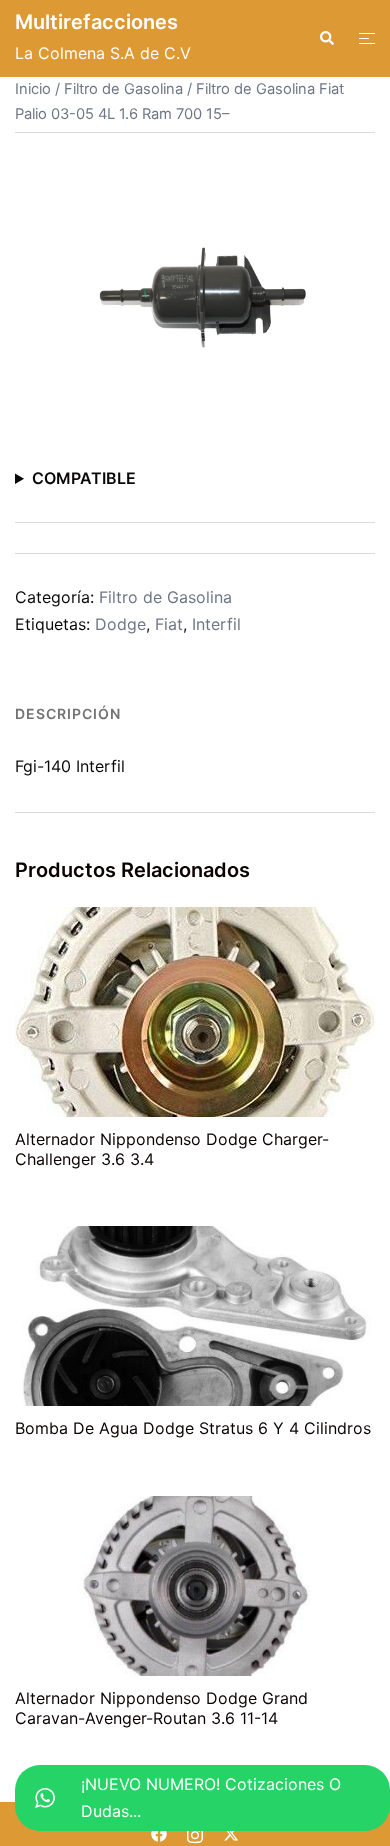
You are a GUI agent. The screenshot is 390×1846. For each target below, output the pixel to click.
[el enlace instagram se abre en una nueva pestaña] (195, 1832)
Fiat (169, 624)
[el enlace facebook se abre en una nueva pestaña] (159, 1832)
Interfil (216, 624)
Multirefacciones (96, 22)
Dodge (120, 624)
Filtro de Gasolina (123, 89)
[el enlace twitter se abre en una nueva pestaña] (231, 1832)
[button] (326, 38)
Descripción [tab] (68, 713)
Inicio (33, 89)
